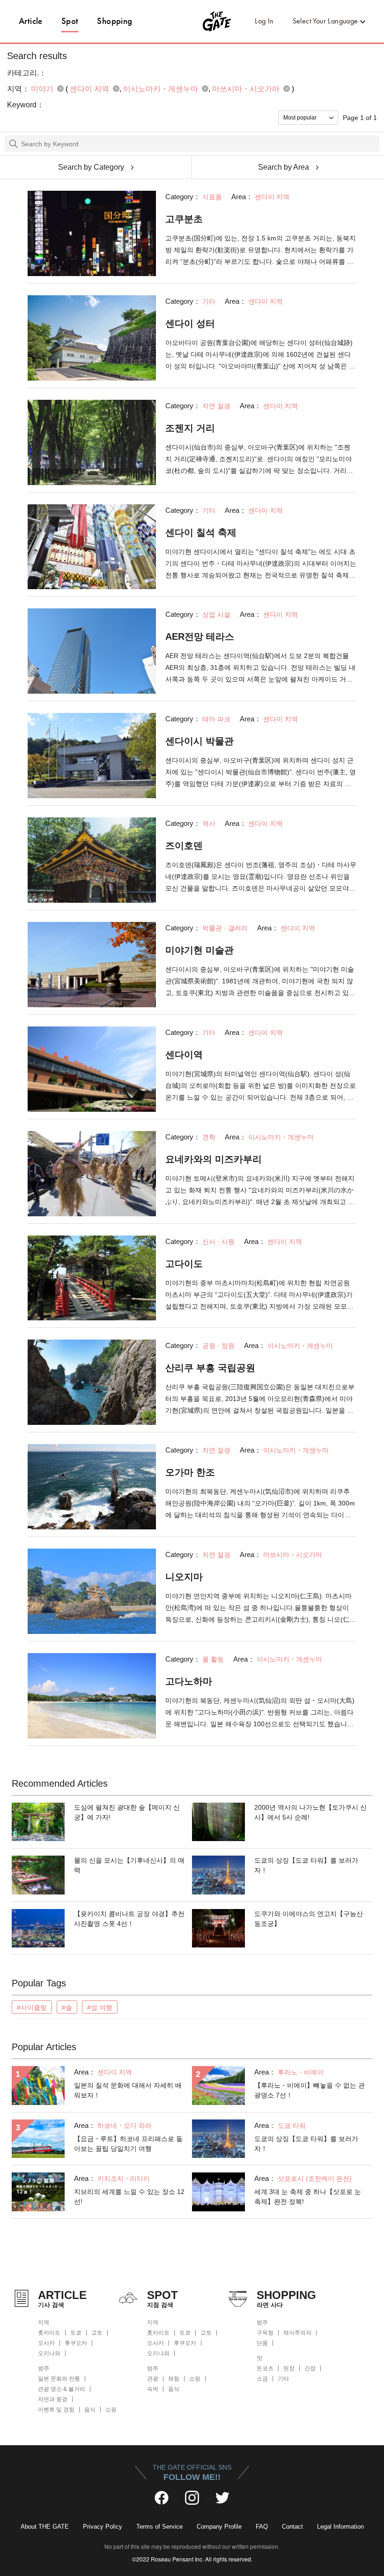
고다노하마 (189, 1681)
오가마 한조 (190, 1472)
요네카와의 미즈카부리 (214, 1159)
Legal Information (340, 2527)
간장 (310, 2368)
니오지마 (184, 1577)
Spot (70, 21)
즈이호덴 (184, 846)
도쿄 (76, 2333)
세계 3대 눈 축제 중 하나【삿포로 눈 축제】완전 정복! (308, 2197)
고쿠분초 (184, 219)
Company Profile (219, 2527)
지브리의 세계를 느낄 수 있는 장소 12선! (129, 2197)
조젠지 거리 (190, 428)
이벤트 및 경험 (56, 2410)
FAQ (262, 2527)
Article (31, 21)
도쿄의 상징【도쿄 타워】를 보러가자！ (306, 1865)
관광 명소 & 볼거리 (62, 2389)
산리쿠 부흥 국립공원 (210, 1368)
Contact (292, 2527)
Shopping (114, 21)
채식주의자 (297, 2333)
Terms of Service (159, 2527)
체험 (174, 2379)
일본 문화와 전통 (59, 2379)
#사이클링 (32, 2007)
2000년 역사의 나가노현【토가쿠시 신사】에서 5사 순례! (310, 1812)
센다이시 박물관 (199, 741)
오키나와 (49, 2353)
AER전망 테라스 (200, 637)
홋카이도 (49, 2333)
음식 (90, 2410)
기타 (283, 2379)
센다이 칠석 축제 (201, 532)
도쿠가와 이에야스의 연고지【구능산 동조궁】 (309, 1919)
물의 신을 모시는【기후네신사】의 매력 (129, 1865)
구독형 (265, 2333)
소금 (262, 2379)
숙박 (153, 2389)
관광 (153, 2379)
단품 (262, 2343)
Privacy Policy (103, 2527)
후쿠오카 (76, 2343)
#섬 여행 (100, 2007)
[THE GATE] (192, 21)
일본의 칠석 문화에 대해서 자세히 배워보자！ (128, 2090)
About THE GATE (45, 2527)
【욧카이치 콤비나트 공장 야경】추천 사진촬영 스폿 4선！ (129, 1919)
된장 (289, 2368)
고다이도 (184, 1264)
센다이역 (184, 1055)
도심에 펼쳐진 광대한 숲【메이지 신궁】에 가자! (127, 1812)
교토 (97, 2333)
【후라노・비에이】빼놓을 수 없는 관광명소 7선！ (310, 2090)
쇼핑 (111, 2410)
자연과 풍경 (53, 2399)
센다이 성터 (190, 323)
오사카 (46, 2343)
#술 (67, 2007)
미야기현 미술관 (199, 950)
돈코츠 (265, 2368)
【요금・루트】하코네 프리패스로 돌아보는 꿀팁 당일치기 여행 (128, 2144)
